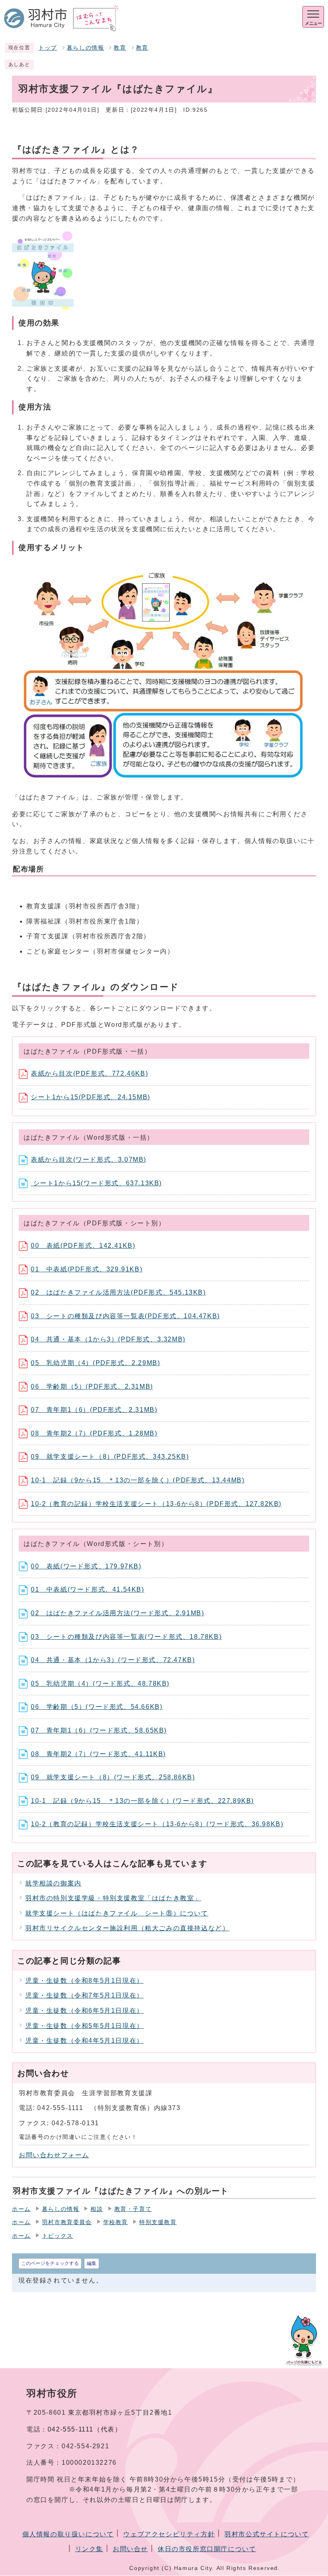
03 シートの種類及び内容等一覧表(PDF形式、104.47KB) (125, 1316)
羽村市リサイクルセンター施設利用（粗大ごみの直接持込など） (127, 1928)
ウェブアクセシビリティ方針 (169, 2534)
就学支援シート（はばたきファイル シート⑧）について (117, 1913)
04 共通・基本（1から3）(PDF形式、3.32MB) (108, 1339)
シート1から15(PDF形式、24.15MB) (91, 1097)
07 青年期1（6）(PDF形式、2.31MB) (94, 1410)
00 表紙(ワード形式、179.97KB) (86, 1566)
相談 (97, 2209)
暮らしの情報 (86, 48)
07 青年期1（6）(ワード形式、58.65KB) (99, 1730)
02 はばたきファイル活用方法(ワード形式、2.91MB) (117, 1613)
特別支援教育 (158, 2222)
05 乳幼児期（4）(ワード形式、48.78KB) (100, 1684)
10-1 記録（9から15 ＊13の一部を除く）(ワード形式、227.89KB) (142, 1801)
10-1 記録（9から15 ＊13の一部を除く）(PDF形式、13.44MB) (138, 1480)
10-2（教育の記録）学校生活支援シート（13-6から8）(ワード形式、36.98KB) (157, 1824)
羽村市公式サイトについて (267, 2534)
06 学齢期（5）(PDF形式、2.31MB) (92, 1386)
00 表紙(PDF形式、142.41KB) (83, 1246)
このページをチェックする (50, 2263)
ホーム (21, 2209)
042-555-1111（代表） (85, 2429)
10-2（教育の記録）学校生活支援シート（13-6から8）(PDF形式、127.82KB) (156, 1504)
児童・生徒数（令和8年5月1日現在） (84, 1981)
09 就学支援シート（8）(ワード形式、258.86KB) (113, 1777)
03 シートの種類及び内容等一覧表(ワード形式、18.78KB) (126, 1637)
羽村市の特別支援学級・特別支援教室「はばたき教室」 (113, 1898)
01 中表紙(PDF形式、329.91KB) (87, 1269)
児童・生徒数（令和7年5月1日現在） (84, 1995)
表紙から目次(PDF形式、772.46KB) (89, 1073)
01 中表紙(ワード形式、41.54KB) (88, 1589)
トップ (48, 48)
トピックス (58, 2236)
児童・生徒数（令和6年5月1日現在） (84, 2011)
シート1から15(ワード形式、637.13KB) (96, 1183)
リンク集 (89, 2549)
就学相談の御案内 (53, 1883)
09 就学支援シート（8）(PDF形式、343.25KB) (110, 1457)
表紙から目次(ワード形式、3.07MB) (89, 1160)
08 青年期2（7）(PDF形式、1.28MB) (94, 1433)
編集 (92, 2263)
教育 (120, 48)
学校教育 (116, 2222)
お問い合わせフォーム (54, 2155)
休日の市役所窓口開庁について (207, 2549)
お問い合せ (130, 2549)
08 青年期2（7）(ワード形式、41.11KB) (98, 1754)
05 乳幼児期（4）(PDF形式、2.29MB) (95, 1363)
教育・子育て (133, 2209)
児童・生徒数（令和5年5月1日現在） (84, 2026)
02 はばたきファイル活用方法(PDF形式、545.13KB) (118, 1292)
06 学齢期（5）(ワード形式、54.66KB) (97, 1707)
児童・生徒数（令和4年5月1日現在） (84, 2041)
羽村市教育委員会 (67, 2222)
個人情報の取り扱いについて (68, 2534)
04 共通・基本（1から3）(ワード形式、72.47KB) (113, 1660)
